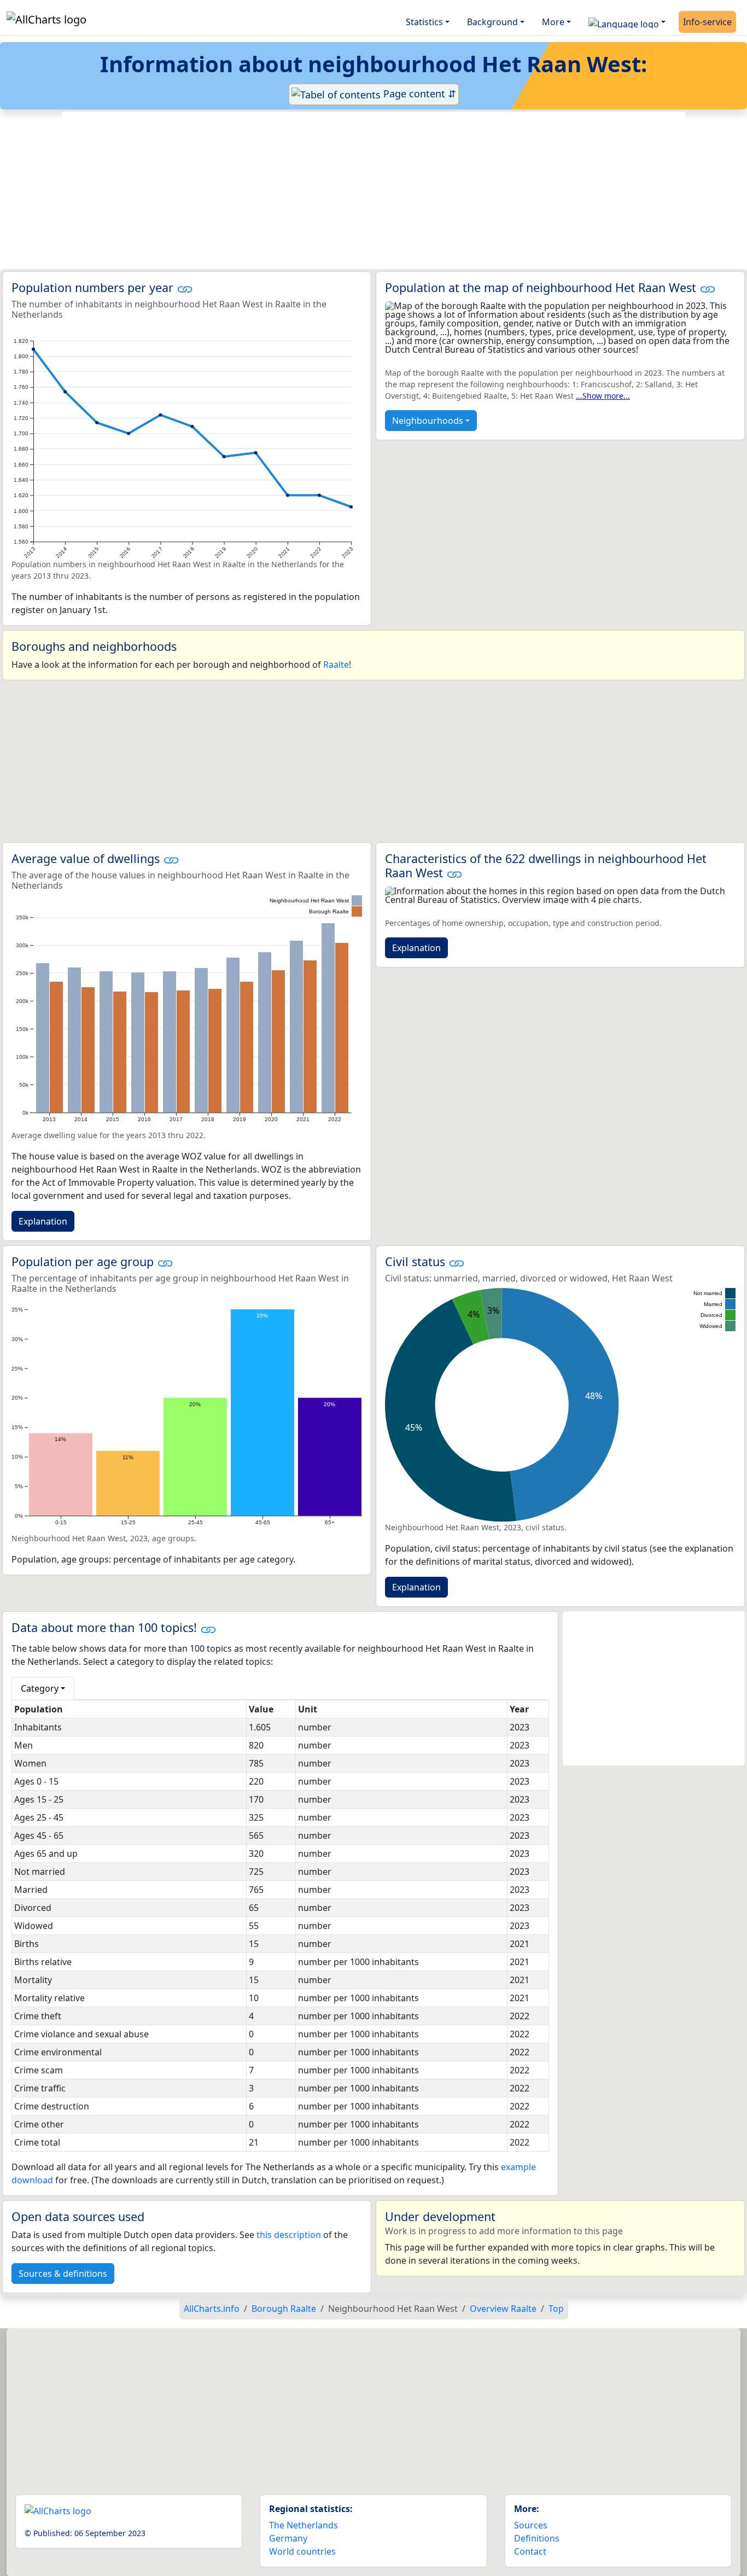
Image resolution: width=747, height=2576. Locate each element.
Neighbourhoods (428, 421)
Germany (288, 2538)
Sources (531, 2525)
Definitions (537, 2538)
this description (289, 2235)
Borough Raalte (284, 2309)
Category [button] (40, 1688)
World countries (302, 2551)
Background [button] (492, 22)
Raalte (336, 665)
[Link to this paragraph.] (185, 287)
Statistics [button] (424, 22)
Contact (530, 2551)
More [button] (553, 22)
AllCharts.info (212, 2309)
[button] (627, 22)
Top (556, 2309)
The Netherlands (304, 2525)
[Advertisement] (373, 190)
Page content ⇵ (418, 94)
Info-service (707, 22)
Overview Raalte (503, 2309)
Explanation (43, 1221)
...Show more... (603, 396)
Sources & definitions (63, 2274)
